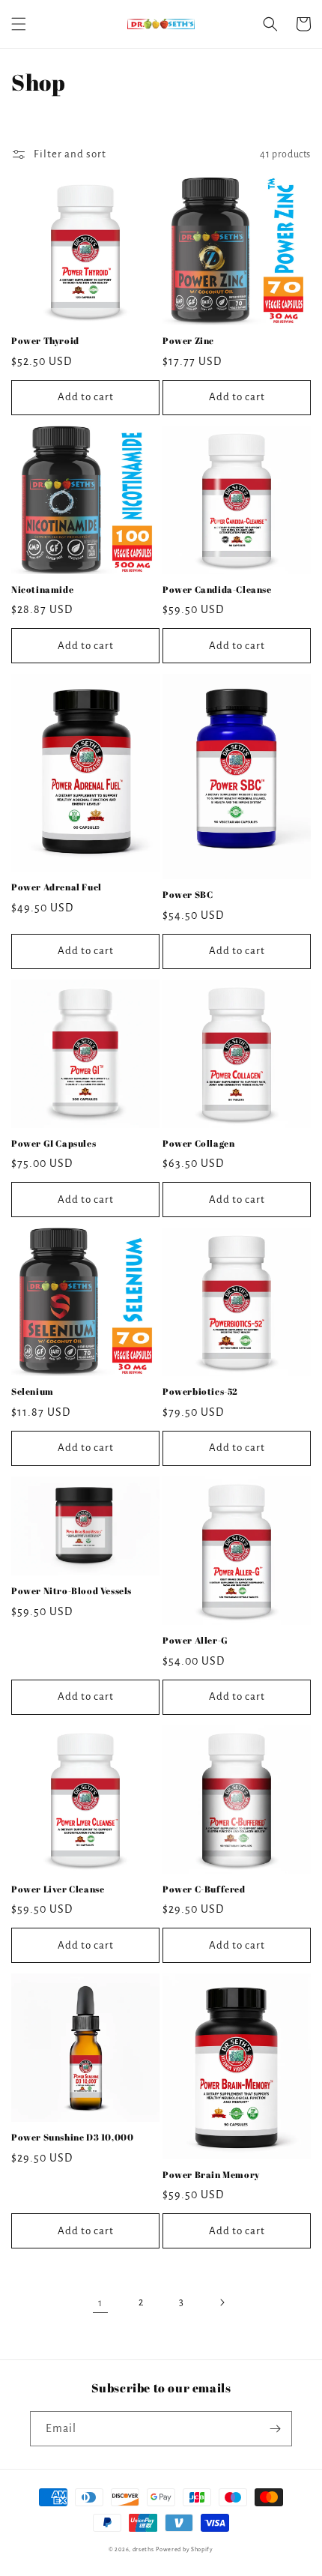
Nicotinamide (42, 589)
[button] (19, 24)
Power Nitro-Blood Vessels (72, 1591)
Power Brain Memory (211, 2175)
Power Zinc (188, 341)
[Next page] (222, 2302)
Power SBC (188, 895)
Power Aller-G (195, 1640)
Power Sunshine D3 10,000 (72, 2137)
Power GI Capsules (54, 1143)
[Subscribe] (275, 2429)
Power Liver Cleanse (58, 1889)
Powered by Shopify (185, 2549)
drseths (143, 2549)
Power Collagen (198, 1143)
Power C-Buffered (204, 1889)
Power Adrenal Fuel (57, 887)
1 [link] (100, 2303)
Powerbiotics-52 (200, 1391)
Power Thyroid (45, 341)
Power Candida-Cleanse (217, 589)
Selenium (33, 1391)
